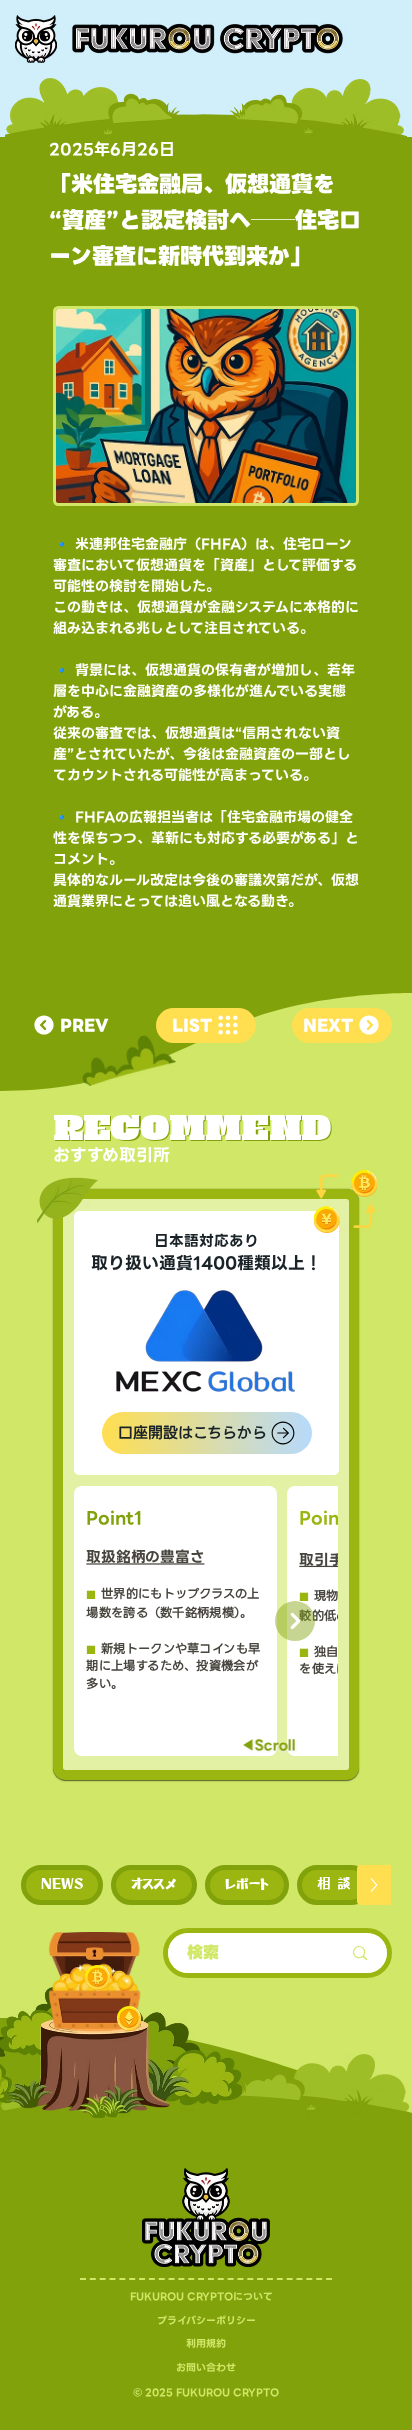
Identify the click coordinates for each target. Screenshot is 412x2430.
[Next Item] (295, 1621)
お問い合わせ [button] (206, 2367)
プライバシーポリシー (206, 2320)
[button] (62, 1885)
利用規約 (206, 2343)
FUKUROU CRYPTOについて (201, 2296)
